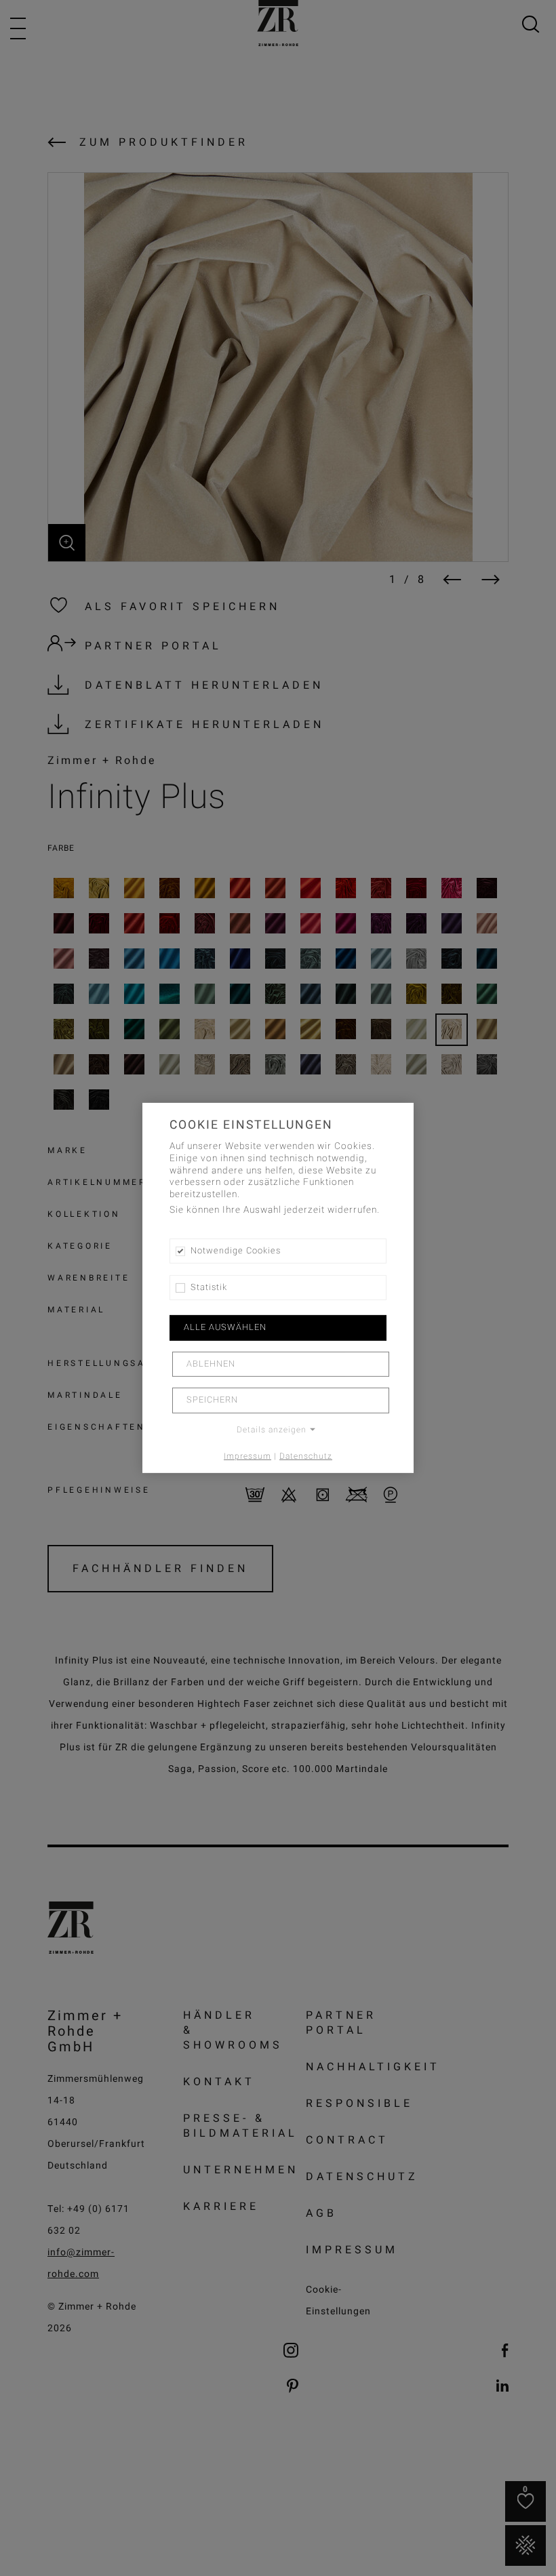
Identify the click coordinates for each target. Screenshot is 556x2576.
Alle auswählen (225, 1327)
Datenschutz (306, 1455)
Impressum (247, 1455)
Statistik (209, 1287)
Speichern (212, 1400)
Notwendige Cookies (236, 1251)
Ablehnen (211, 1364)
